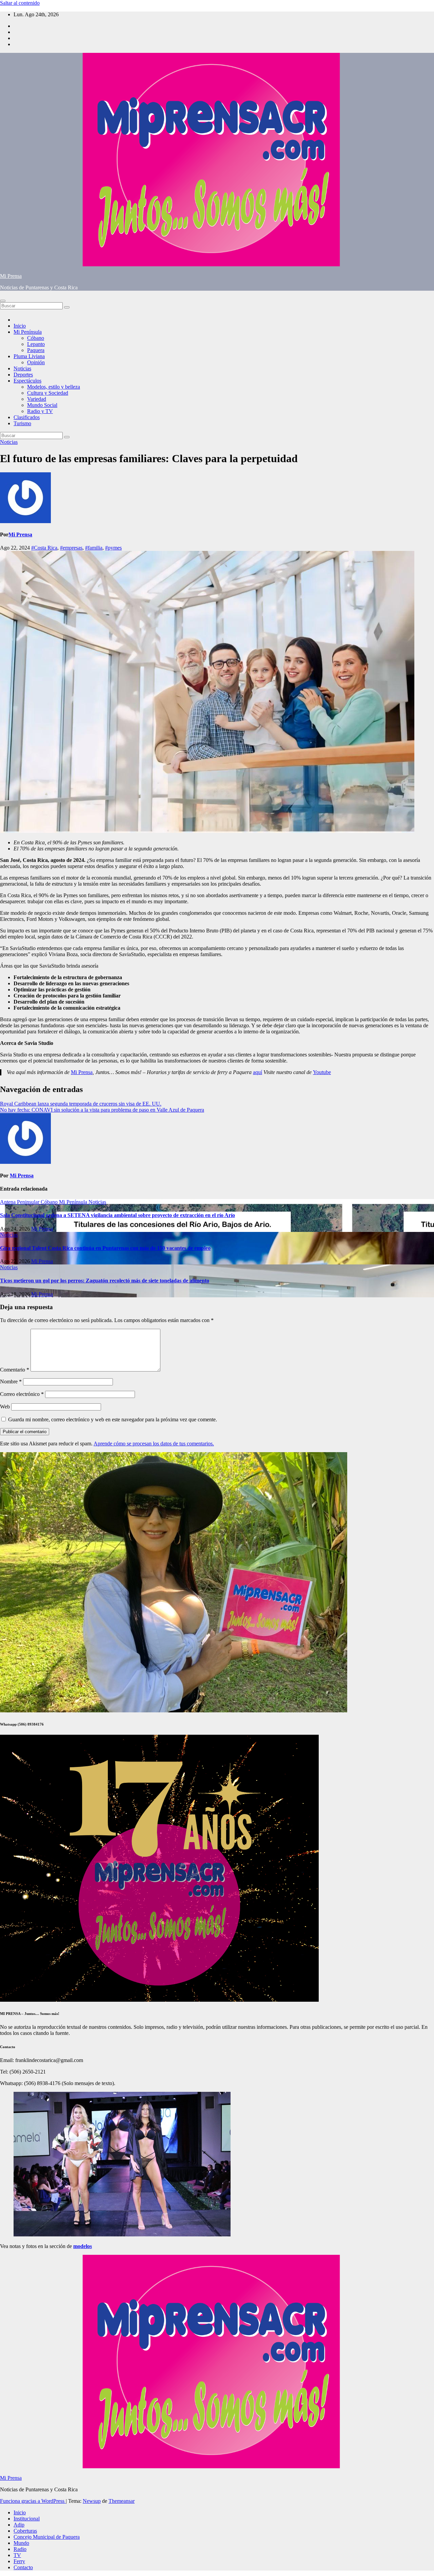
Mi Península (28, 332)
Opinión (36, 362)
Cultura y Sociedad (48, 393)
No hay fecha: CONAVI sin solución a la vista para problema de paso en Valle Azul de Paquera (102, 1110)
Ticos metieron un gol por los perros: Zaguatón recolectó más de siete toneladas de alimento (105, 1281)
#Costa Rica (44, 548)
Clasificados (27, 417)
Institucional (27, 2519)
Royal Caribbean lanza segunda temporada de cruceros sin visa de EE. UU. (81, 1104)
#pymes (113, 548)
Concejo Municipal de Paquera (47, 2537)
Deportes (23, 375)
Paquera (36, 350)
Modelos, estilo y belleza (54, 387)
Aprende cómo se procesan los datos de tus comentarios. (154, 1444)
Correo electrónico (22, 1394)
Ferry (19, 2561)
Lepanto (36, 344)
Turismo (22, 423)
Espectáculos (27, 381)
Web (5, 1407)
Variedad (37, 399)
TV (17, 2555)
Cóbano (36, 338)
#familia (94, 548)
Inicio (20, 326)
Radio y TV (40, 411)
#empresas (71, 548)
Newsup (92, 2501)
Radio (20, 2549)
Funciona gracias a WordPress (33, 2501)
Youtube (322, 1072)
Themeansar (122, 2501)
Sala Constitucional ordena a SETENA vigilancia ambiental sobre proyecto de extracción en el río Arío (117, 1215)
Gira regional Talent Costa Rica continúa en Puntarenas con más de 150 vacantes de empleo (105, 1248)
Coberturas (25, 2531)
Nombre (11, 1382)
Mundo (21, 2543)
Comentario (15, 1370)
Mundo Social (42, 405)
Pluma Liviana (29, 356)
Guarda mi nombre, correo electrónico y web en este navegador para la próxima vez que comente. (113, 1419)
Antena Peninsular (20, 1202)
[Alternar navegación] (3, 301)
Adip (19, 2525)
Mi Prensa (11, 276)
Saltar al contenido (20, 3)
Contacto (23, 2567)
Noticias (22, 368)
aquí (258, 1072)
